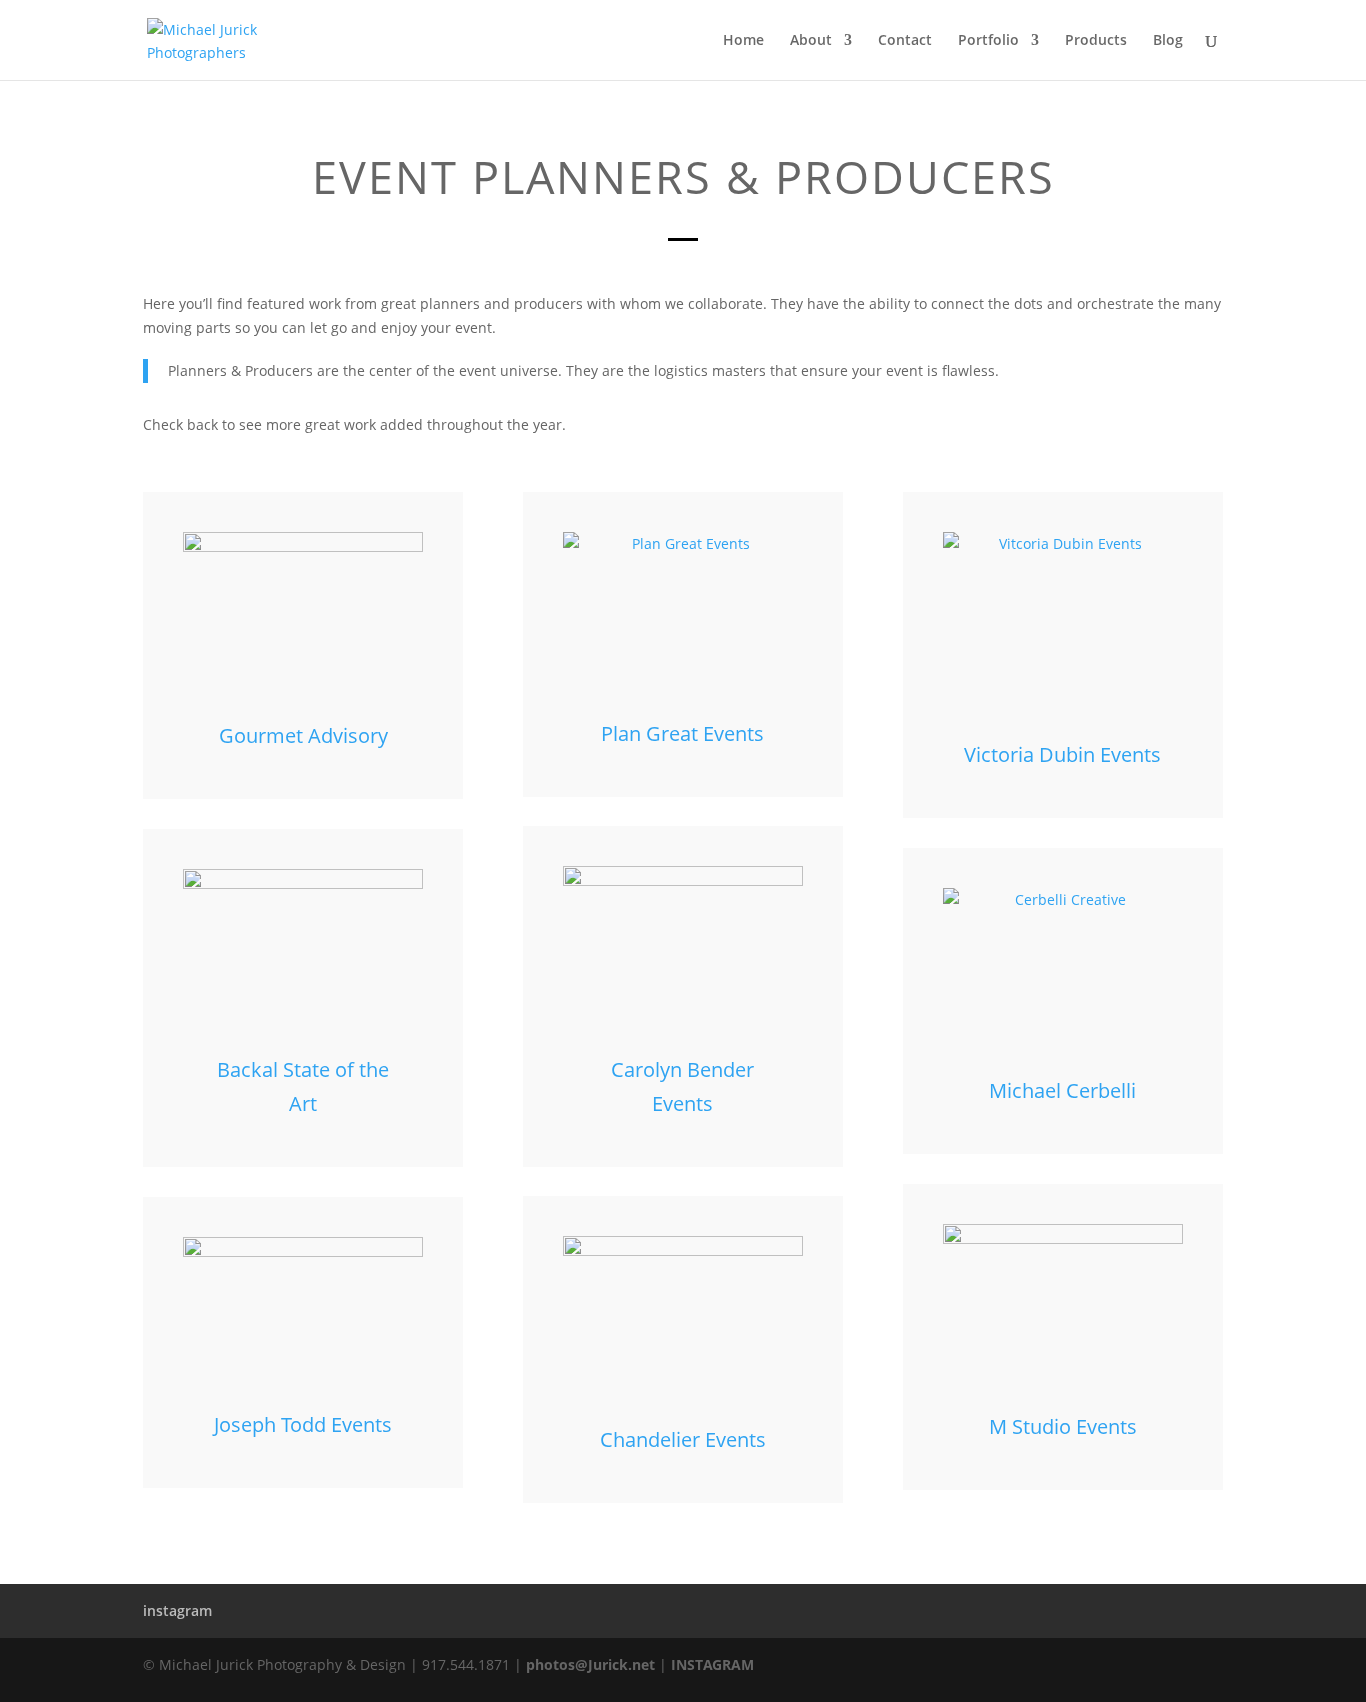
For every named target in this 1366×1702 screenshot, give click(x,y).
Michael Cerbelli (1062, 1090)
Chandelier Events (683, 1439)
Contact (905, 41)
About (811, 41)
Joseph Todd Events (303, 1424)
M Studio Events (1063, 1426)
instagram (177, 1610)
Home (743, 41)
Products (1096, 41)
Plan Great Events (682, 733)
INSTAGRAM (712, 1664)
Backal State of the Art (303, 1086)
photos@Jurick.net (588, 1664)
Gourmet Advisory (303, 735)
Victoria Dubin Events (1062, 754)
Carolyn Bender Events (682, 1086)
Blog (1168, 41)
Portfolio (988, 41)
